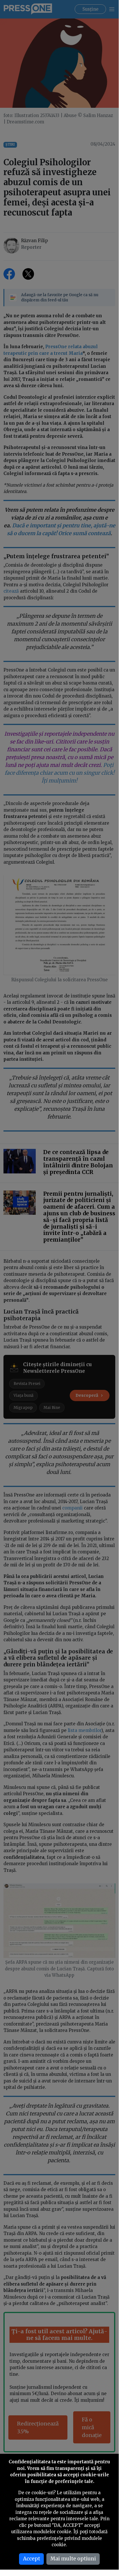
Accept (32, 2559)
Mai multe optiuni (73, 2559)
